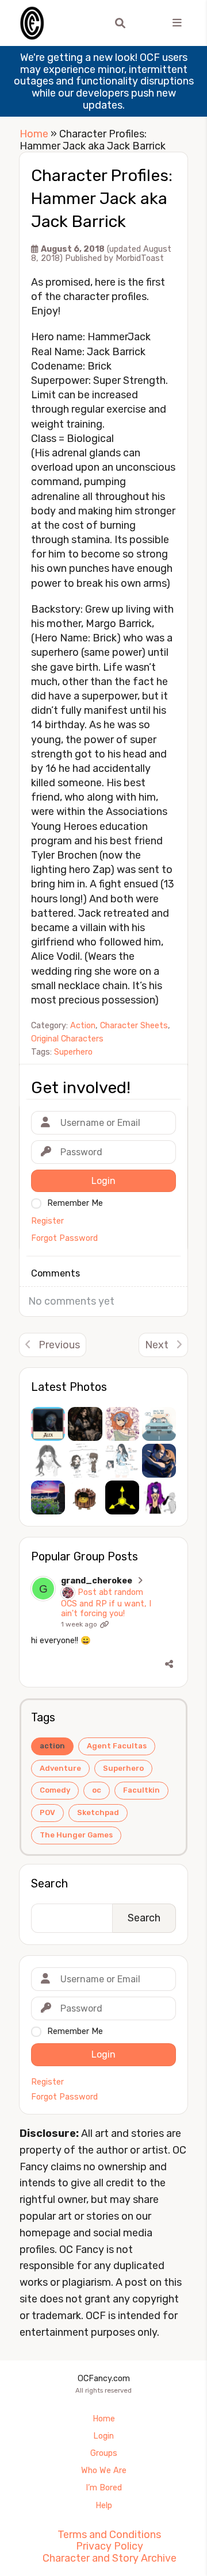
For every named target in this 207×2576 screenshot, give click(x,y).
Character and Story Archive (110, 2558)
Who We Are (104, 2471)
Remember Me (75, 2031)
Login (103, 2436)
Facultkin (141, 1790)
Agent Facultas (117, 1746)
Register (47, 2082)
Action (83, 1026)
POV (47, 1812)
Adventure (60, 1768)
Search (49, 1883)
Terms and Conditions (109, 2535)
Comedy (55, 1790)
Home (34, 134)
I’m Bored (104, 2488)
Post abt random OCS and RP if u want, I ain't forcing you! (106, 1603)
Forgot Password (64, 2097)
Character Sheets (134, 1026)
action (52, 1746)
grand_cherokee (97, 1581)
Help (104, 2506)
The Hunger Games (76, 1835)
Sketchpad (98, 1812)
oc (97, 1790)
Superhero (123, 1768)
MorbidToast (140, 258)
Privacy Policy (110, 2546)
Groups (104, 2453)
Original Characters (67, 1039)
